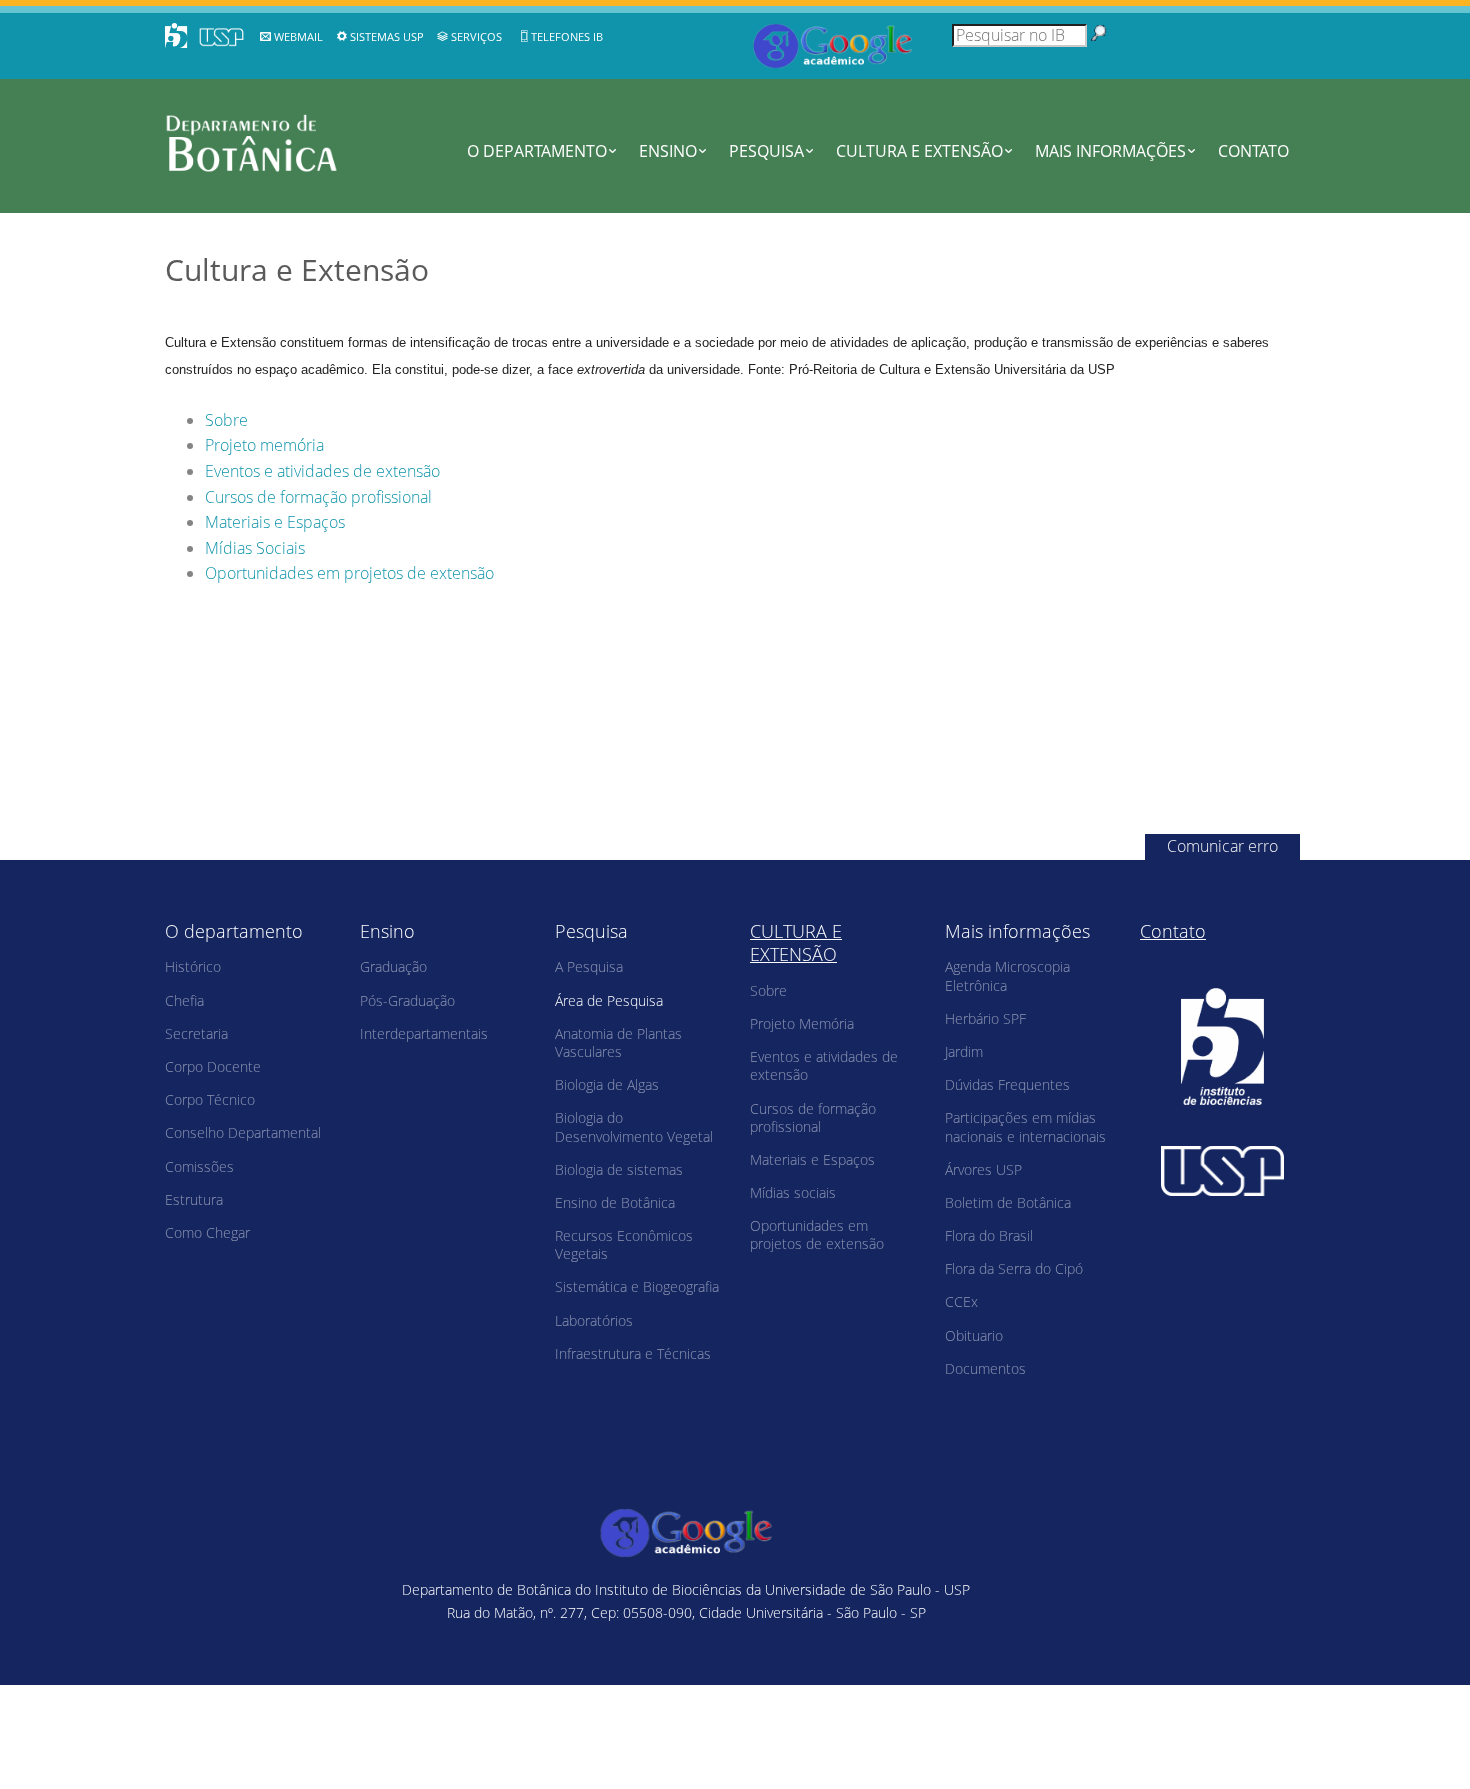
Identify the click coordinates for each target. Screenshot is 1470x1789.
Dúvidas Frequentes (1007, 1084)
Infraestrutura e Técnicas (633, 1353)
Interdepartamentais (424, 1033)
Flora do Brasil (989, 1235)
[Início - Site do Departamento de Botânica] (267, 143)
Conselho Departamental (243, 1132)
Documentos (985, 1368)
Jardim (964, 1051)
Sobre (226, 420)
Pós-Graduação (407, 1000)
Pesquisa (766, 151)
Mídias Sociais (255, 548)
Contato (1253, 151)
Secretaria (196, 1033)
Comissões (199, 1166)
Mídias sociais (793, 1192)
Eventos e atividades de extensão (322, 471)
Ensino (668, 151)
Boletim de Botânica (1008, 1202)
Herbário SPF (985, 1018)
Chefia (184, 1000)
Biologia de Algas (607, 1084)
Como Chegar (207, 1232)
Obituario (974, 1335)
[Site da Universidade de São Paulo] (1222, 1171)
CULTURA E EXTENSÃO (919, 151)
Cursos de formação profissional (318, 497)
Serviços (476, 36)
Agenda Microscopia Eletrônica (1007, 975)
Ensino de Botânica (615, 1202)
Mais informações (1110, 151)
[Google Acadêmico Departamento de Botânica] (832, 43)
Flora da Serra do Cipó (1014, 1268)
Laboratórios (594, 1320)
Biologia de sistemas (619, 1169)
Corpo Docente (213, 1066)
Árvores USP (983, 1169)
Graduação (393, 966)
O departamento (537, 151)
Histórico (193, 966)
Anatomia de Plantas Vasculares (618, 1042)
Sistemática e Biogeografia (637, 1286)
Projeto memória (264, 445)
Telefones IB (567, 36)
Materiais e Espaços (275, 522)
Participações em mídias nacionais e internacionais (1025, 1126)
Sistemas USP (387, 36)
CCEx (961, 1301)
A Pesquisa (589, 966)
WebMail (298, 36)
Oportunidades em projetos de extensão (349, 573)
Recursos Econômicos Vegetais (624, 1244)
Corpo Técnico (210, 1099)
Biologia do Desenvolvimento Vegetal (634, 1126)
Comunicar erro (1222, 846)
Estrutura (194, 1199)
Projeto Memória (802, 1023)
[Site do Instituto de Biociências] (1222, 1046)
